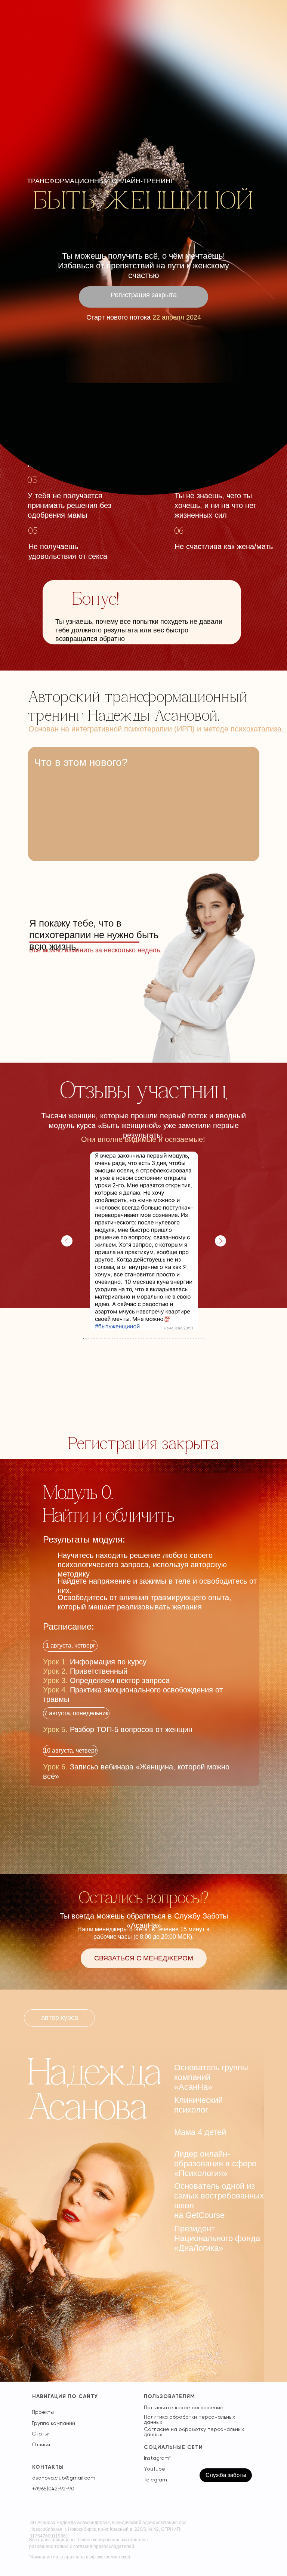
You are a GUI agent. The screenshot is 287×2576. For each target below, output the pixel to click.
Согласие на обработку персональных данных (194, 2432)
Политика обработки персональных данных (189, 2419)
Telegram (155, 2480)
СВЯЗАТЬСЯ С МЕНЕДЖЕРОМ (144, 1958)
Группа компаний (53, 2423)
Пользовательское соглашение (184, 2407)
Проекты (43, 2412)
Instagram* (157, 2458)
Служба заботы (226, 2475)
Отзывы (41, 2444)
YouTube (155, 2469)
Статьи (41, 2434)
